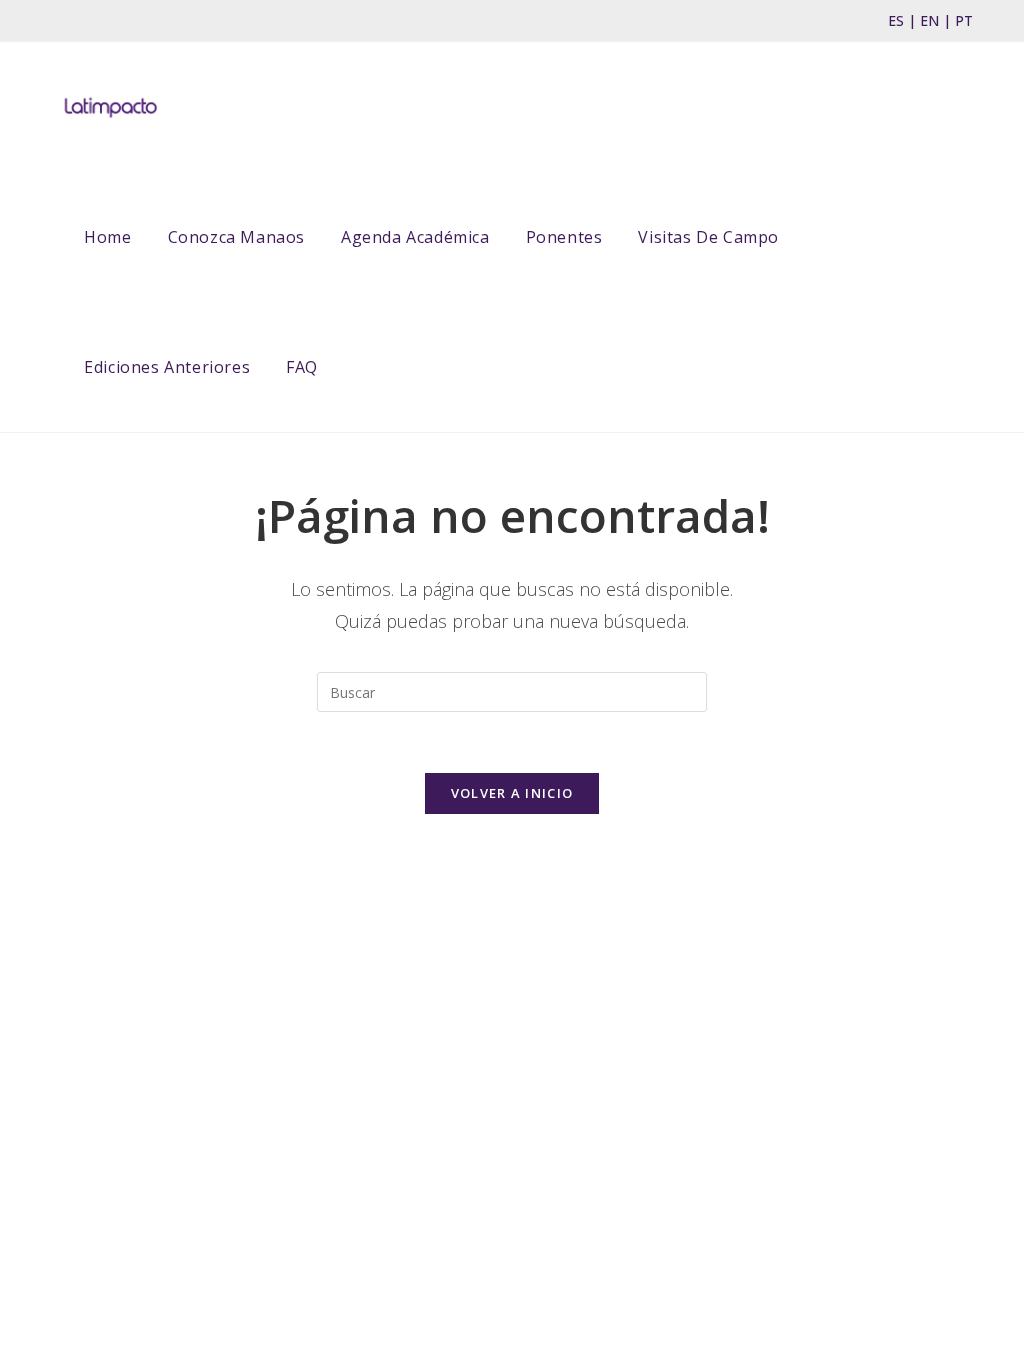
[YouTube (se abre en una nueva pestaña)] (118, 21)
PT (964, 20)
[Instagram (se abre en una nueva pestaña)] (87, 21)
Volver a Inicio (512, 793)
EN (929, 20)
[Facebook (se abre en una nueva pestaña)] (61, 21)
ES (896, 20)
